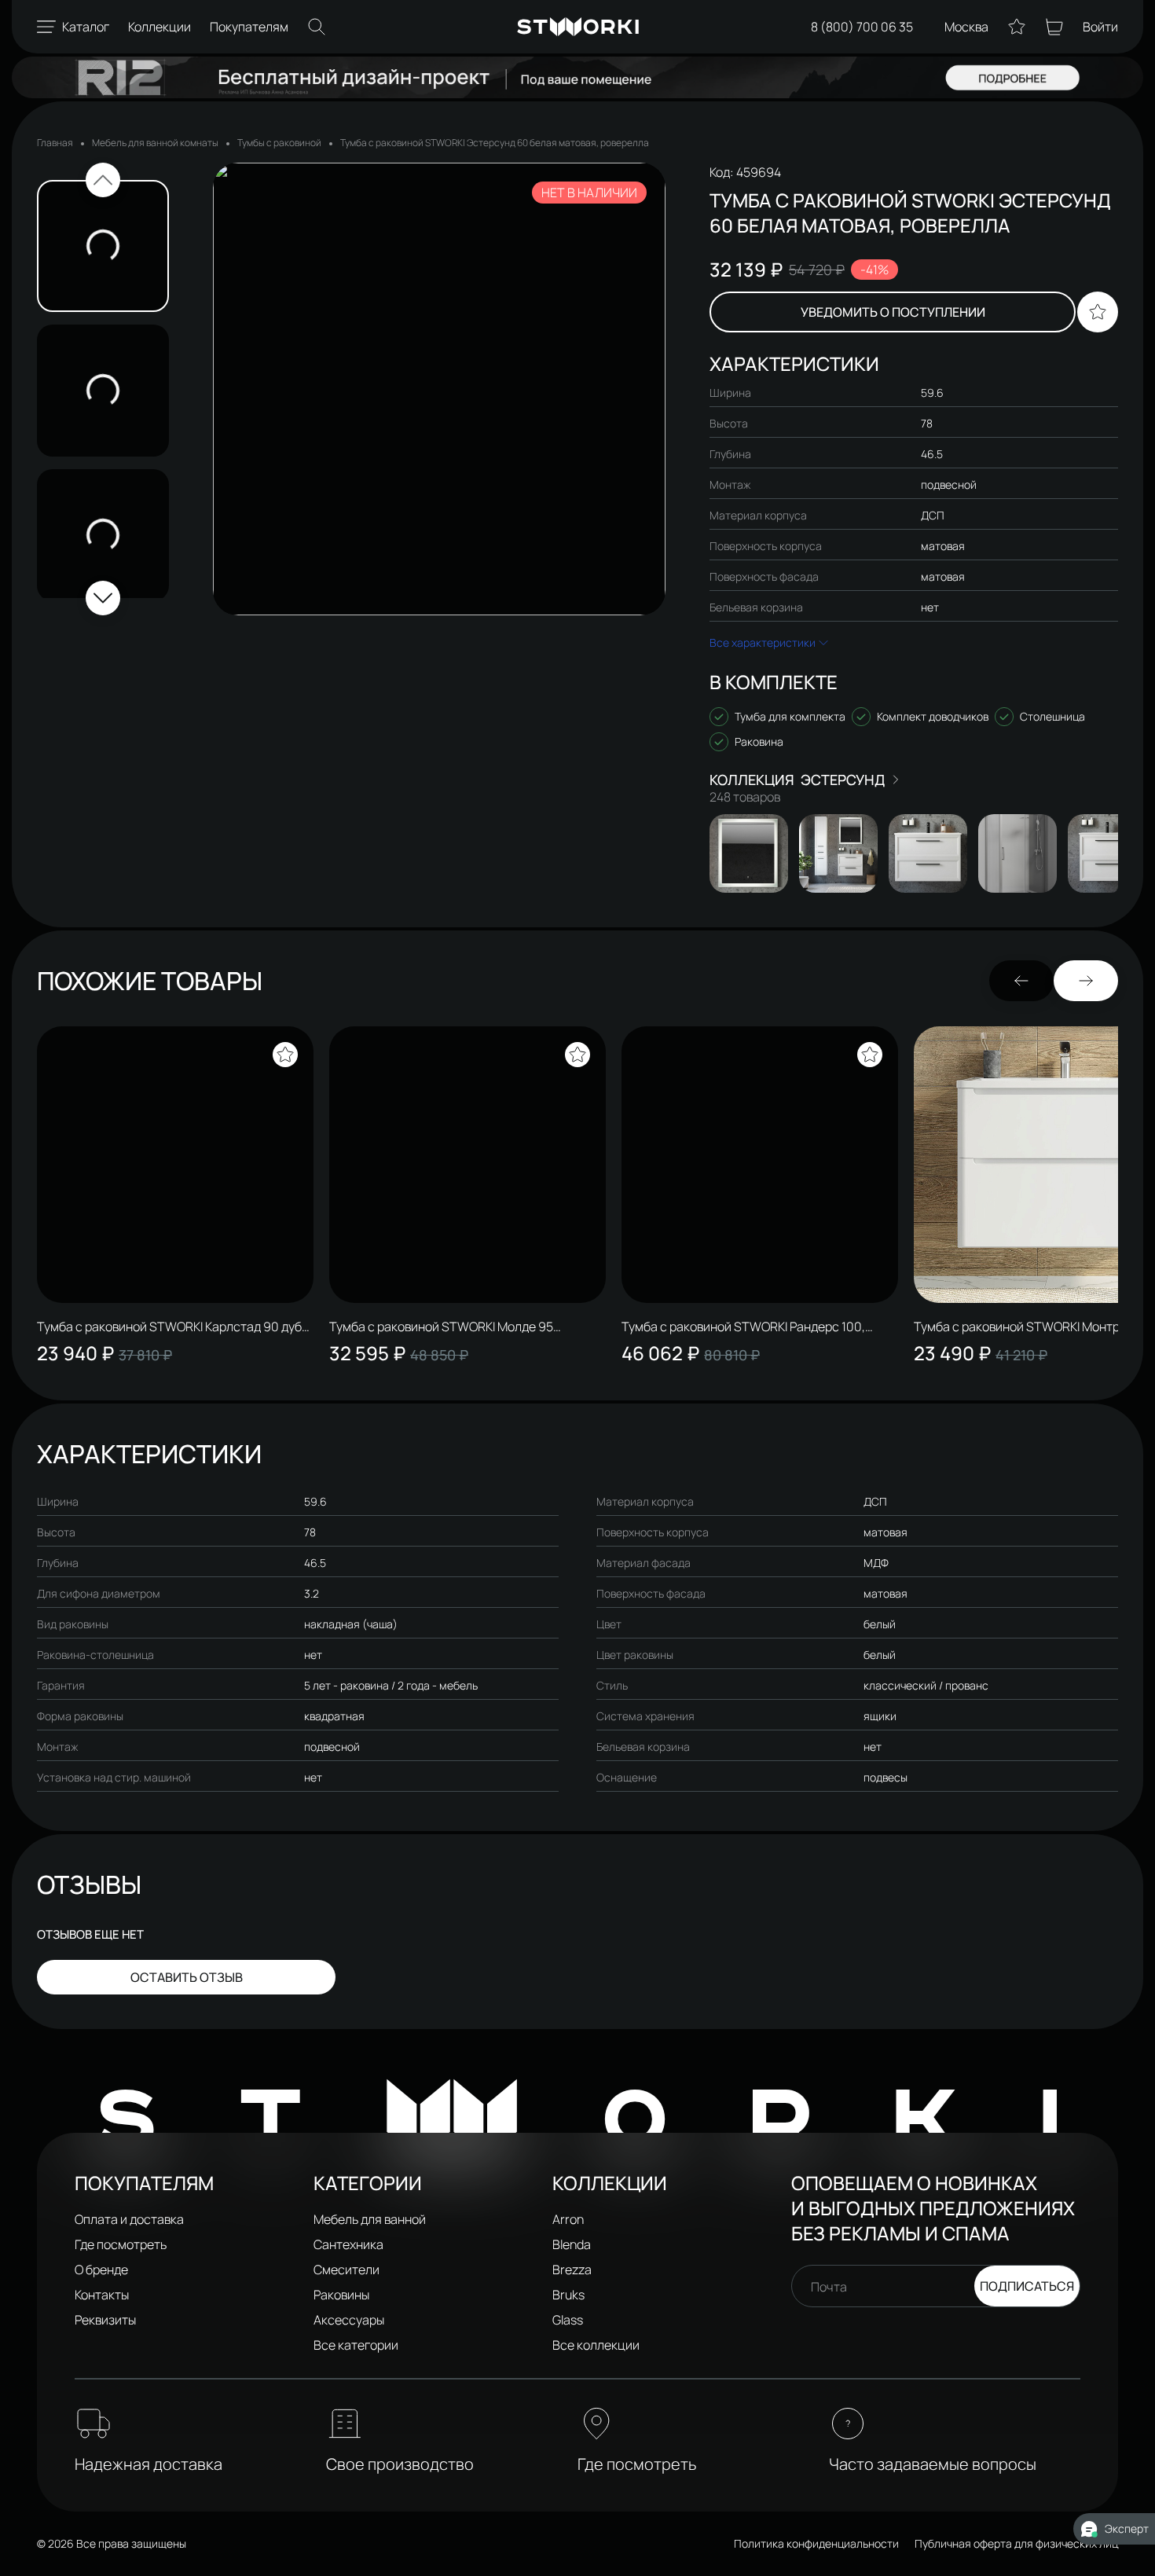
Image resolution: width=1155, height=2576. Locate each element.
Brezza (572, 2270)
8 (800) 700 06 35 (862, 27)
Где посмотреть (121, 2244)
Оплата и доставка (129, 2219)
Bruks (568, 2295)
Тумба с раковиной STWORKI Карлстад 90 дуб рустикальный (169, 1327)
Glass (568, 2320)
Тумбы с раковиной (279, 143)
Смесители (346, 2270)
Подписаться (1027, 2286)
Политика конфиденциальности (816, 2543)
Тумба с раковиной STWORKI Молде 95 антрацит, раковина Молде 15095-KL (441, 1327)
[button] (103, 180)
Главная (55, 143)
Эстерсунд (843, 780)
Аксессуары (349, 2320)
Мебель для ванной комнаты (155, 143)
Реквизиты (105, 2320)
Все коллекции (596, 2345)
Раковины (341, 2295)
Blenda (572, 2244)
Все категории (356, 2345)
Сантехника (348, 2244)
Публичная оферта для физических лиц (1016, 2543)
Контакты (102, 2295)
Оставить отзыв (187, 1977)
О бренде (101, 2270)
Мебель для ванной (370, 2219)
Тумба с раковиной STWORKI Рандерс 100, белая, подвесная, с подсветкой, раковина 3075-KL (745, 1327)
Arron (568, 2219)
